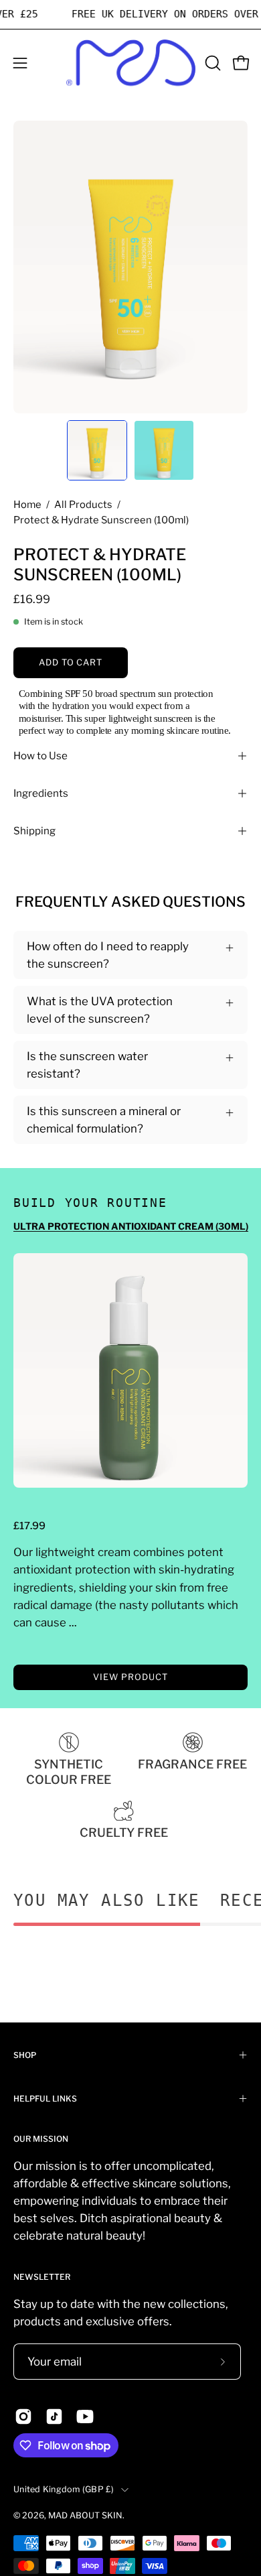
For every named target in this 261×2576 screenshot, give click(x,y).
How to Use (40, 756)
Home (27, 505)
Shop (25, 2055)
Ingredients (41, 793)
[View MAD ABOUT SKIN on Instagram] (23, 2417)
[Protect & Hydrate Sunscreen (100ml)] (97, 450)
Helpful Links (45, 2099)
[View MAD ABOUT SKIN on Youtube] (85, 2417)
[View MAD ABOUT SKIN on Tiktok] (54, 2417)
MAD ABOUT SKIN (85, 2515)
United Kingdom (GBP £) (64, 2489)
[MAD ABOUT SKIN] (131, 63)
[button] (211, 63)
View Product (130, 1677)
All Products (83, 505)
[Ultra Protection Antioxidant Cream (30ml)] (130, 1370)
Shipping (34, 831)
